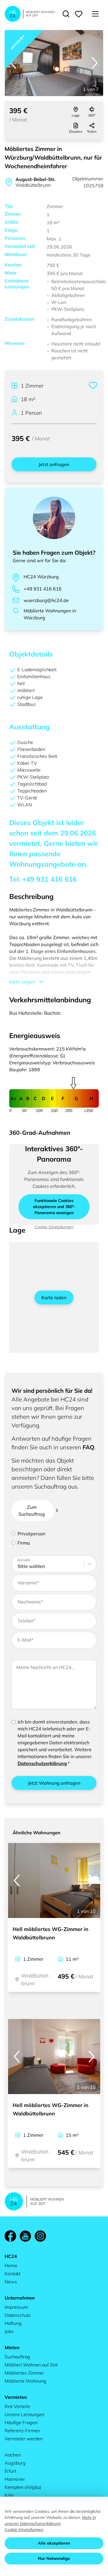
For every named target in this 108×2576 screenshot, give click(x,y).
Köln (9, 2495)
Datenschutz (18, 2315)
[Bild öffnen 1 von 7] (54, 63)
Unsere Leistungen (24, 2414)
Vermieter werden (24, 2439)
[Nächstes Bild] (95, 63)
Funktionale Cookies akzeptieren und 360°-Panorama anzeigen (54, 1207)
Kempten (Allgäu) (23, 2487)
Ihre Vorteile (17, 2406)
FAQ (89, 1447)
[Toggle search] (66, 14)
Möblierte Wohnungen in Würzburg (50, 614)
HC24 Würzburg (41, 577)
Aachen (13, 2455)
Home (11, 2265)
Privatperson (31, 1534)
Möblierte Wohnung (25, 2381)
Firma (24, 1543)
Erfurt (10, 2471)
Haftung (13, 2323)
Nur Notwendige (54, 2558)
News (11, 2282)
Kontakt (13, 2274)
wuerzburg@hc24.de (46, 600)
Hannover (15, 2479)
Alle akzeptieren (54, 2543)
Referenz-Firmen (22, 2431)
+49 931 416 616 (43, 589)
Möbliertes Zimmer (24, 2373)
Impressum (16, 2307)
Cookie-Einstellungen (24, 2530)
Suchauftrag (17, 2357)
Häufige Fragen (21, 2422)
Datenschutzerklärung (42, 1763)
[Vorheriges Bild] (13, 63)
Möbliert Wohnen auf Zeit (31, 2365)
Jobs (9, 2331)
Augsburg (15, 2463)
